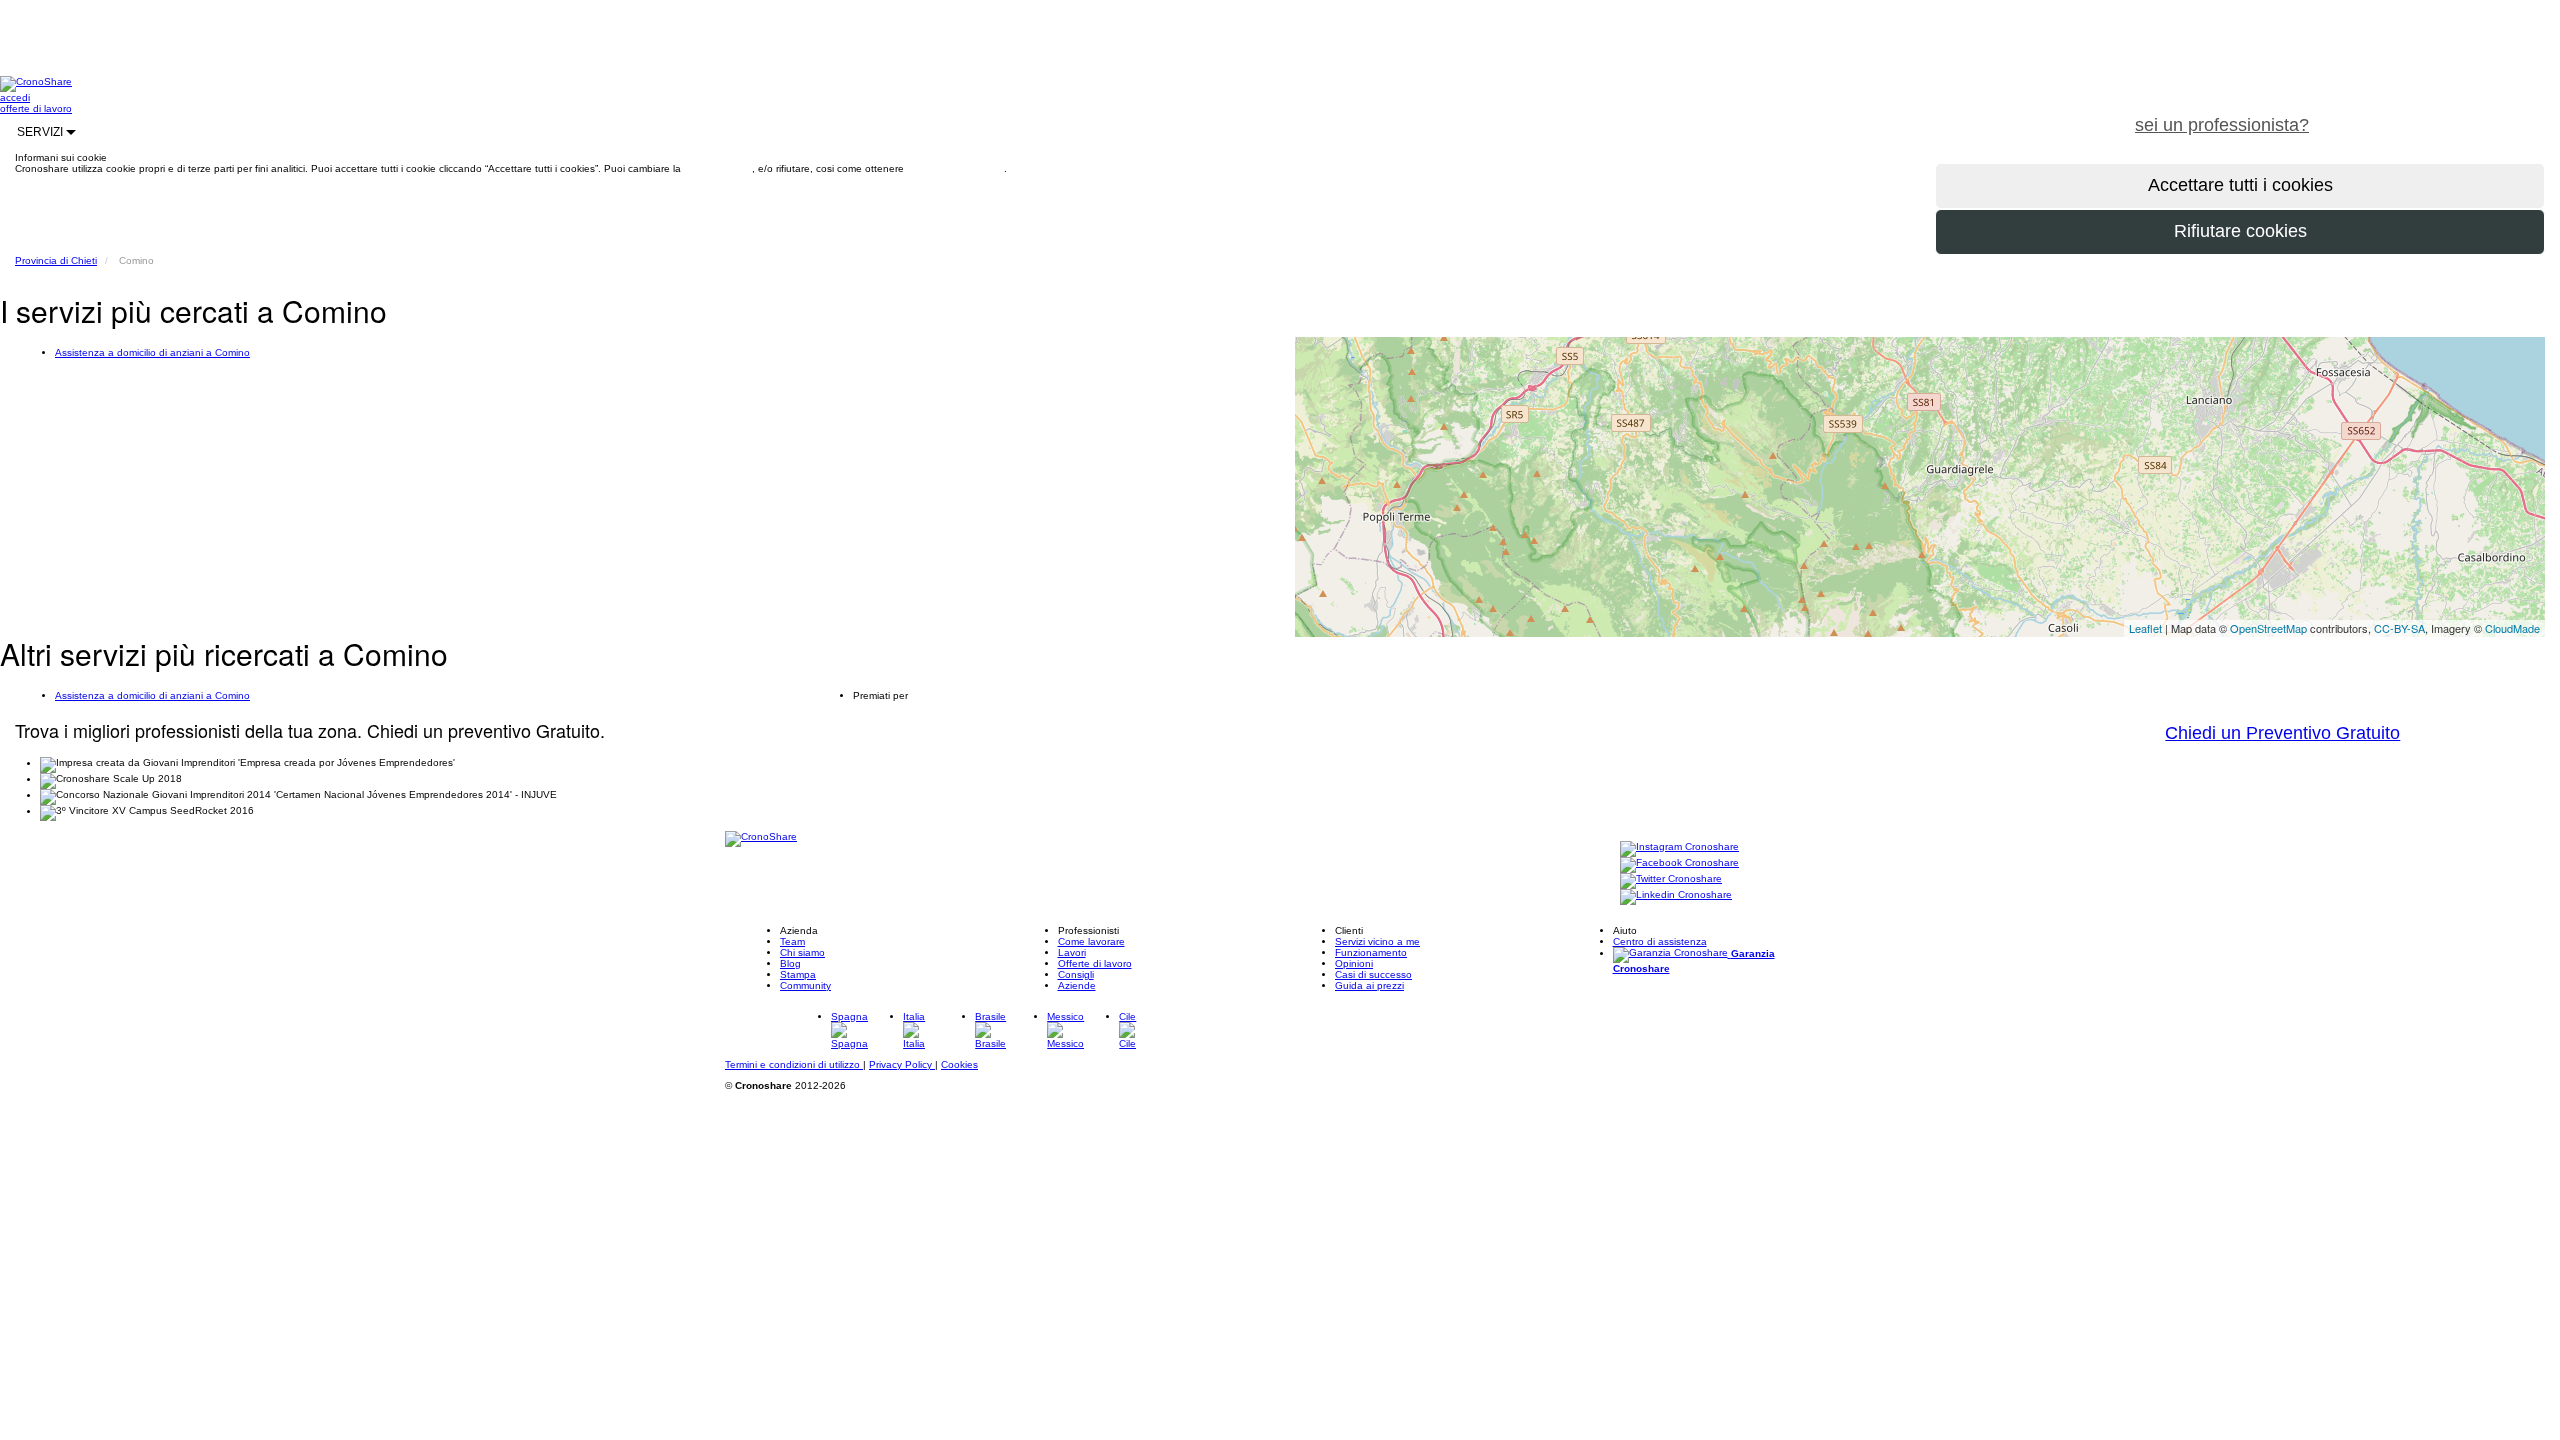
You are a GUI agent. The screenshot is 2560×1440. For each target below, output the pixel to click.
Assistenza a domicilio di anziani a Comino (152, 352)
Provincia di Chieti (56, 260)
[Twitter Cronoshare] (1671, 879)
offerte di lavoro (36, 108)
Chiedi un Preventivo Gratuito (2282, 733)
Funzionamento (1371, 952)
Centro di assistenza (1660, 941)
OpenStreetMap (2268, 628)
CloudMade (2512, 628)
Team (792, 941)
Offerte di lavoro (1095, 963)
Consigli (1076, 974)
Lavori (1072, 952)
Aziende (1077, 985)
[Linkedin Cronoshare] (1676, 895)
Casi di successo (1373, 974)
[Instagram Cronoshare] (1679, 847)
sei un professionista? (2222, 125)
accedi (15, 97)
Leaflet (2145, 628)
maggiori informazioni (955, 168)
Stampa (798, 974)
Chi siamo (802, 952)
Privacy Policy (902, 1064)
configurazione (718, 168)
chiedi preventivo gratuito (2443, 114)
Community (805, 985)
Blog (790, 963)
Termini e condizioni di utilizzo (794, 1064)
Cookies (959, 1064)
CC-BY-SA (2399, 628)
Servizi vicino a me (1377, 941)
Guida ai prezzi (1369, 985)
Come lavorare (1091, 941)
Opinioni (1354, 963)
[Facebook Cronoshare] (1679, 863)
